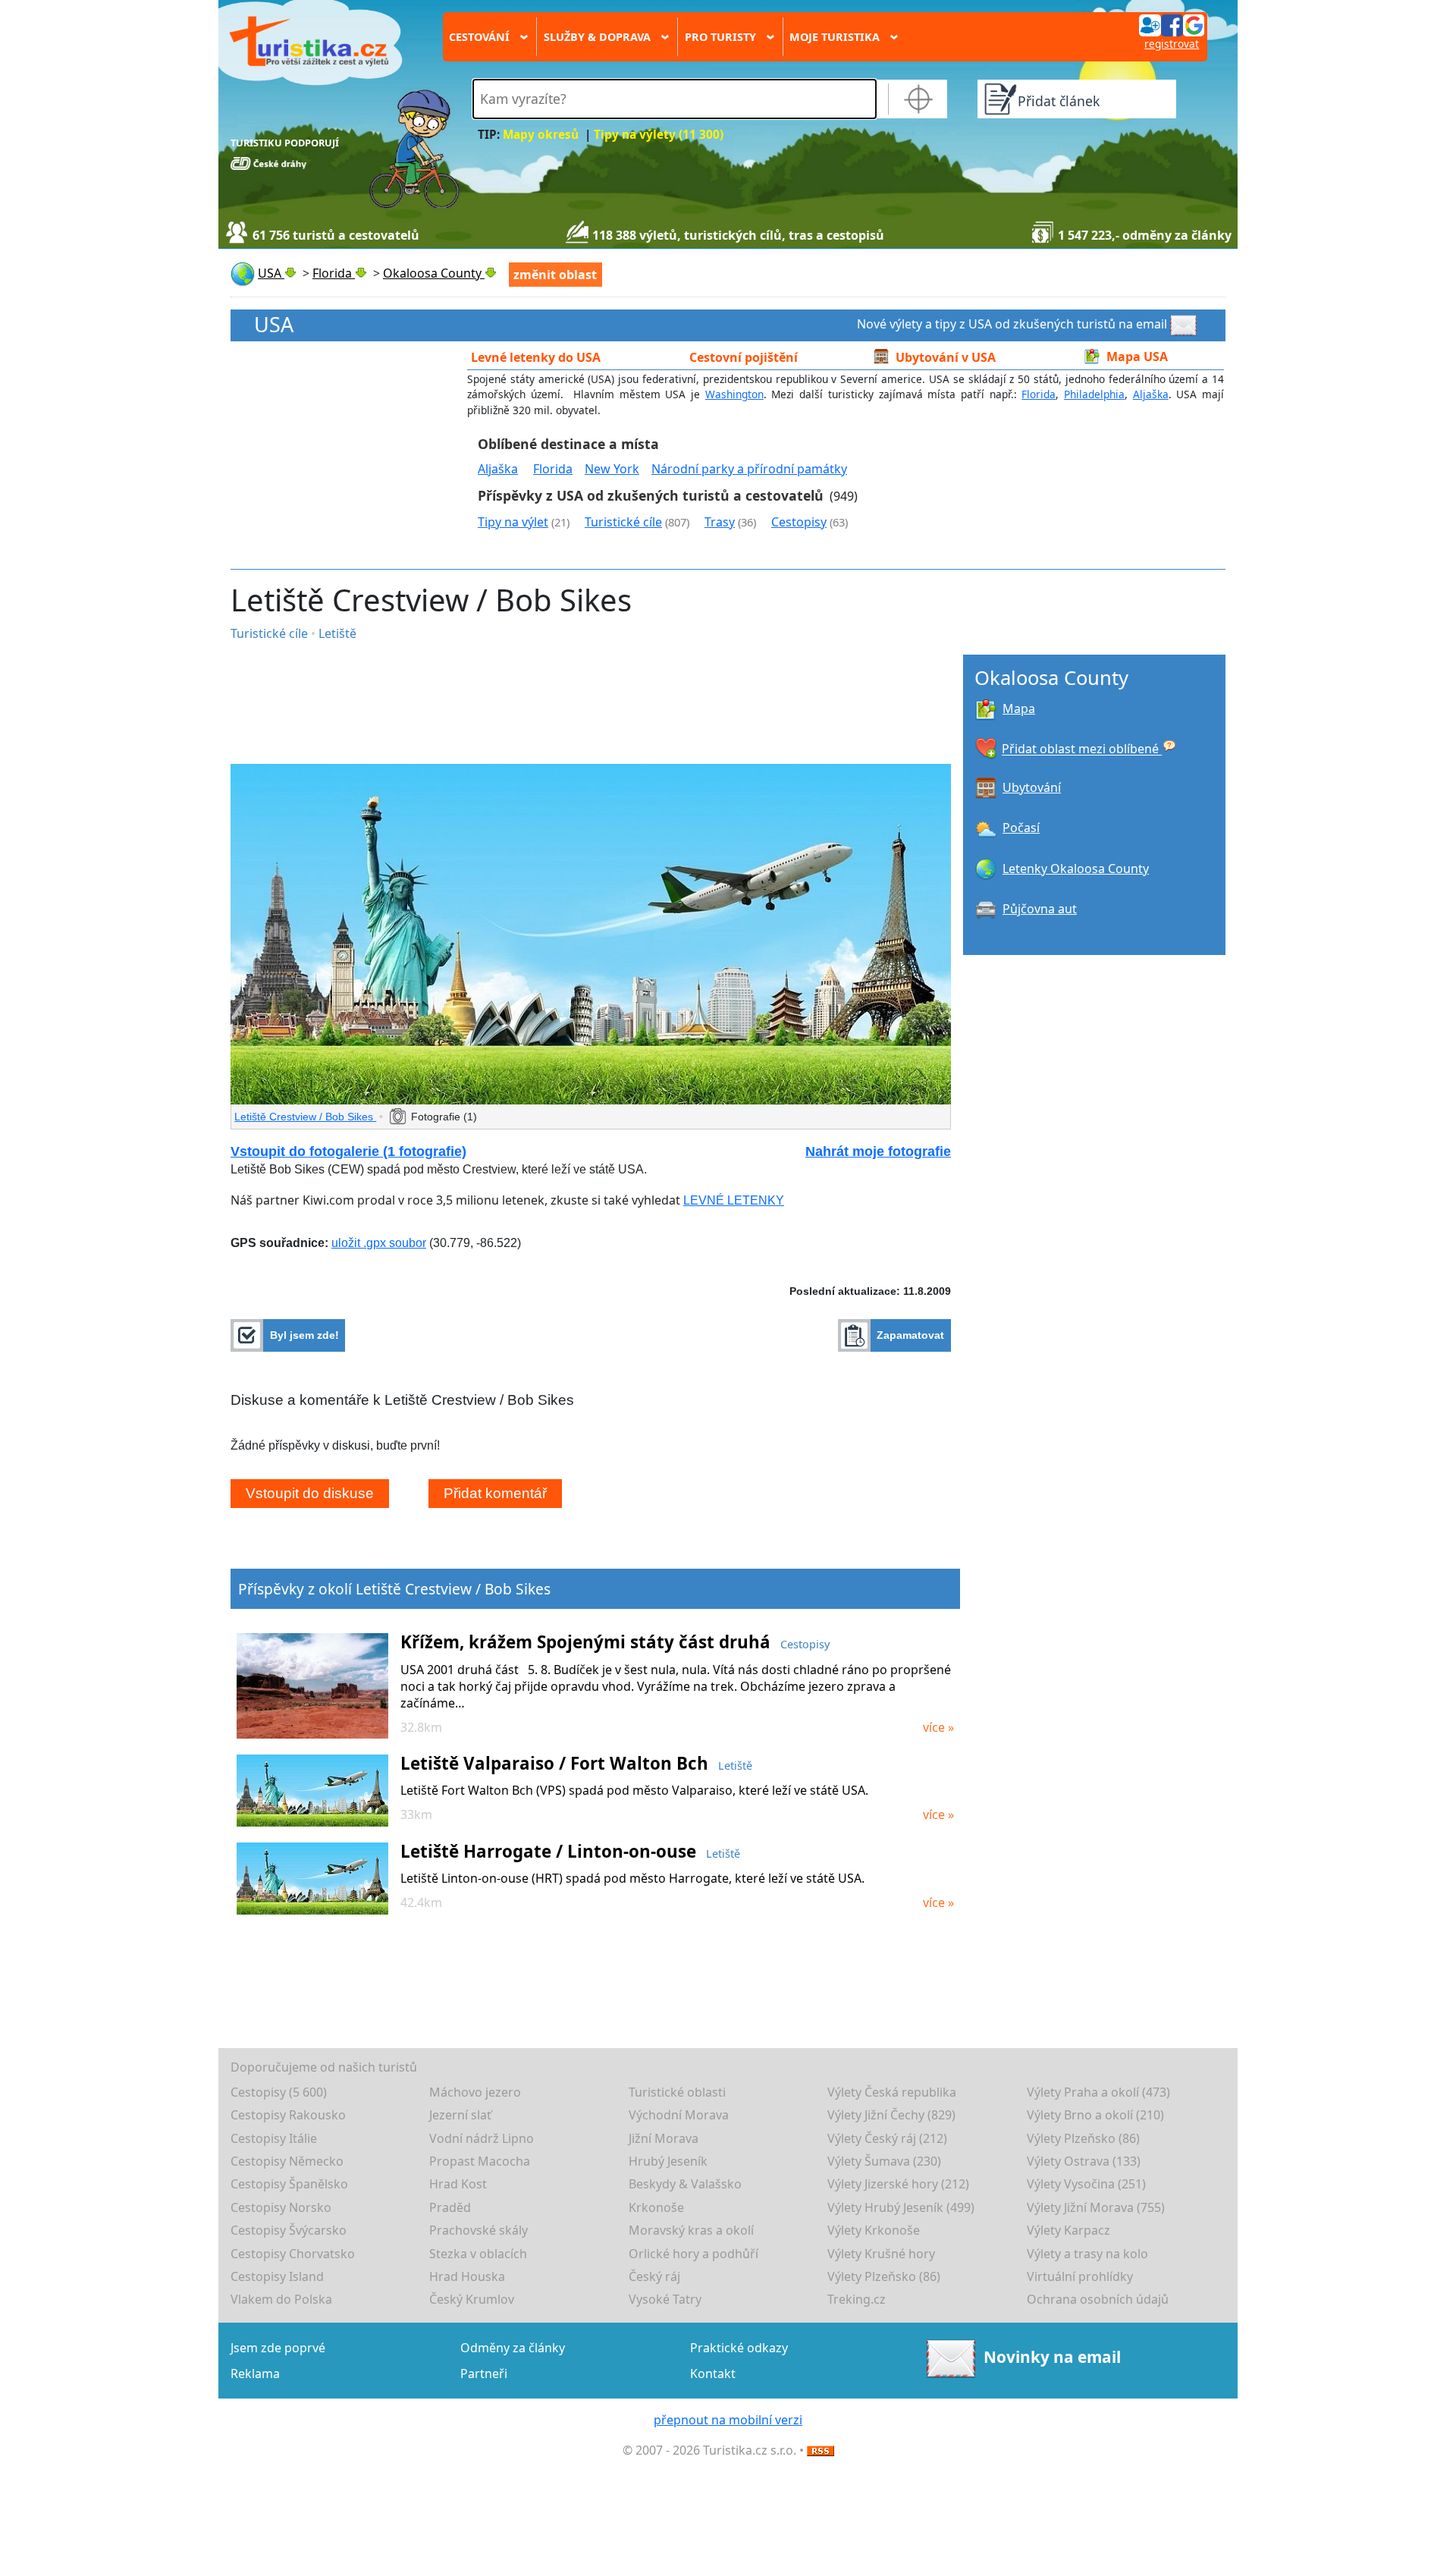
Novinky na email (1052, 2357)
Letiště (337, 633)
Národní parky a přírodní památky (749, 469)
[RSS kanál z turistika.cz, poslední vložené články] (821, 2450)
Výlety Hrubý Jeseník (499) (901, 2207)
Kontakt (713, 2373)
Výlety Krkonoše (874, 2230)
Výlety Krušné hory (881, 2254)
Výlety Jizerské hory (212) (898, 2184)
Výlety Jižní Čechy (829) (891, 2115)
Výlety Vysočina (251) (1086, 2184)
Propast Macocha (480, 2161)
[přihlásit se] (1172, 24)
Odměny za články (513, 2348)
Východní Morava (679, 2115)
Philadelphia (1094, 394)
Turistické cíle (623, 522)
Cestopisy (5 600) (279, 2092)
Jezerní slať (460, 2115)
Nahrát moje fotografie (878, 1151)
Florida (1039, 394)
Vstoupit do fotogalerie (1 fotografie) (348, 1151)
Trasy (720, 522)
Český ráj (654, 2276)
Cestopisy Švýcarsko (289, 2230)
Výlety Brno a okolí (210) (1095, 2115)
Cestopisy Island (277, 2276)
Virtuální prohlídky (1080, 2276)
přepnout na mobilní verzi (728, 2420)
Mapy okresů (541, 135)
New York (612, 469)
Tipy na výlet (513, 522)
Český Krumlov (472, 2299)
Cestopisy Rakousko (288, 2115)
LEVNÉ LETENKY (734, 1200)
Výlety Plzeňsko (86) (1083, 2138)
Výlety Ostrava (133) (1084, 2161)
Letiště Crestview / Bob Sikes (305, 1117)
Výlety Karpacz (1068, 2230)
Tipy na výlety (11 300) (659, 135)
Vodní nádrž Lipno (482, 2138)
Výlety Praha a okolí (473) (1098, 2092)
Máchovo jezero (475, 2092)
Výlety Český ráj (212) (887, 2138)
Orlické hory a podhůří (693, 2254)
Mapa (1019, 708)
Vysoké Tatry (665, 2299)
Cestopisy (799, 522)
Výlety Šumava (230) (884, 2161)
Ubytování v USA (946, 357)
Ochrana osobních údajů (1098, 2299)
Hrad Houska (467, 2276)
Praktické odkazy (739, 2348)
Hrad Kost (458, 2184)
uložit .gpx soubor (379, 1243)
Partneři (484, 2373)
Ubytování (1032, 787)
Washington (734, 394)
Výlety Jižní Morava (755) (1096, 2207)
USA (274, 325)
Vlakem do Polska (281, 2299)
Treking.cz (857, 2299)
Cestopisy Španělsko (289, 2184)
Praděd (450, 2207)
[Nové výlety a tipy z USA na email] (1185, 324)
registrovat (1172, 44)
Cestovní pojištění (744, 357)
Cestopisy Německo (287, 2161)
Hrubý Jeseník (668, 2161)
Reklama (255, 2373)
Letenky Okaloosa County (1076, 869)
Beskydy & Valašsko (685, 2184)
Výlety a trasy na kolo (1087, 2254)
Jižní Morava (664, 2138)
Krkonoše (656, 2207)
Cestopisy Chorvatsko (293, 2254)
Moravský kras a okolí (691, 2230)
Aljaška (1151, 394)
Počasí (1021, 828)
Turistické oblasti (677, 2092)
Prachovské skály (479, 2230)
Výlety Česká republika (892, 2092)
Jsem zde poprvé (278, 2348)
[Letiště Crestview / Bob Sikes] (591, 934)
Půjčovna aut (1040, 909)
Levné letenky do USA (536, 357)
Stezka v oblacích (478, 2254)
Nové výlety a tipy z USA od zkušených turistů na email (1012, 324)
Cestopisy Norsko (281, 2207)
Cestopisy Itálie (274, 2138)
